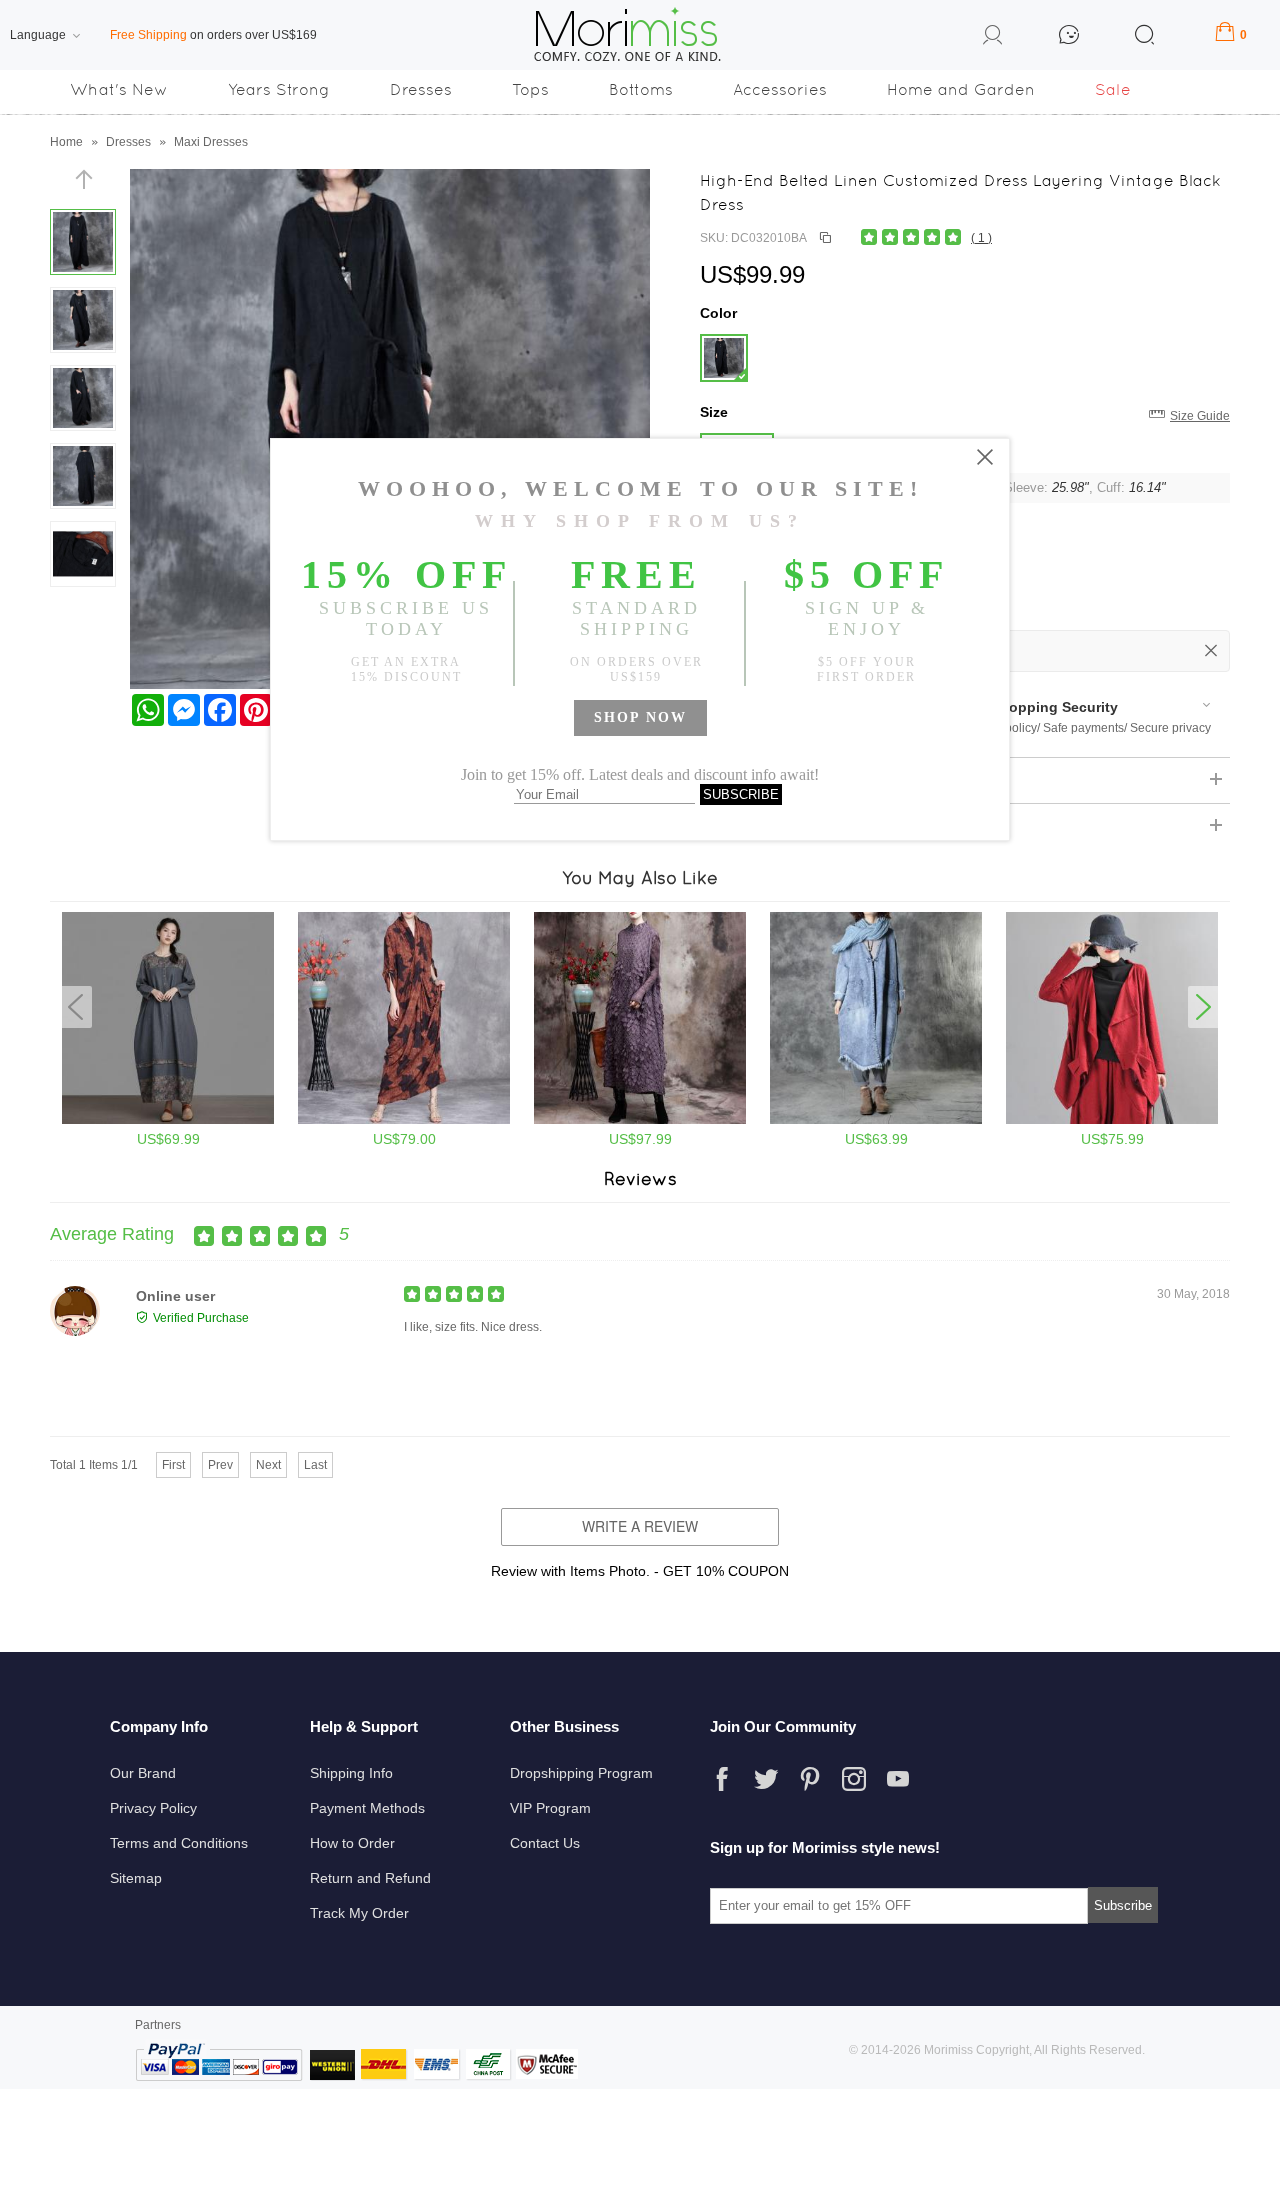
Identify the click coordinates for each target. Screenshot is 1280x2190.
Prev (220, 1465)
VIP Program (550, 1808)
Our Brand (143, 1773)
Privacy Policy (153, 1808)
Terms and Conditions (179, 1843)
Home (66, 142)
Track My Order (359, 1913)
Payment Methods (367, 1808)
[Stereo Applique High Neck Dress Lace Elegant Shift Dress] (640, 1120)
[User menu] (993, 38)
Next (268, 1465)
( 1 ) (981, 238)
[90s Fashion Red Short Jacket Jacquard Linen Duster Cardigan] (1112, 1120)
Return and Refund (370, 1878)
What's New (119, 89)
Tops (530, 89)
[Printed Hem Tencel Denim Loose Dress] (168, 1120)
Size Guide (1200, 416)
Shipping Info (351, 1773)
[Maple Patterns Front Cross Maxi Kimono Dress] (404, 1120)
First (173, 1465)
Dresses (421, 89)
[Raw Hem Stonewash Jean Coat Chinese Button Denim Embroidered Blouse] (876, 1120)
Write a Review (640, 1526)
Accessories (780, 89)
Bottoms (641, 89)
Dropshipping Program (581, 1773)
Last (315, 1465)
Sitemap (136, 1878)
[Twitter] (766, 1779)
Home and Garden (961, 89)
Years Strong (279, 89)
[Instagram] (854, 1779)
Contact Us (545, 1843)
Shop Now (640, 717)
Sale (1113, 89)
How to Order (352, 1843)
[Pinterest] (810, 1779)
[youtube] (898, 1779)
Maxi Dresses (211, 142)
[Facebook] (722, 1779)
